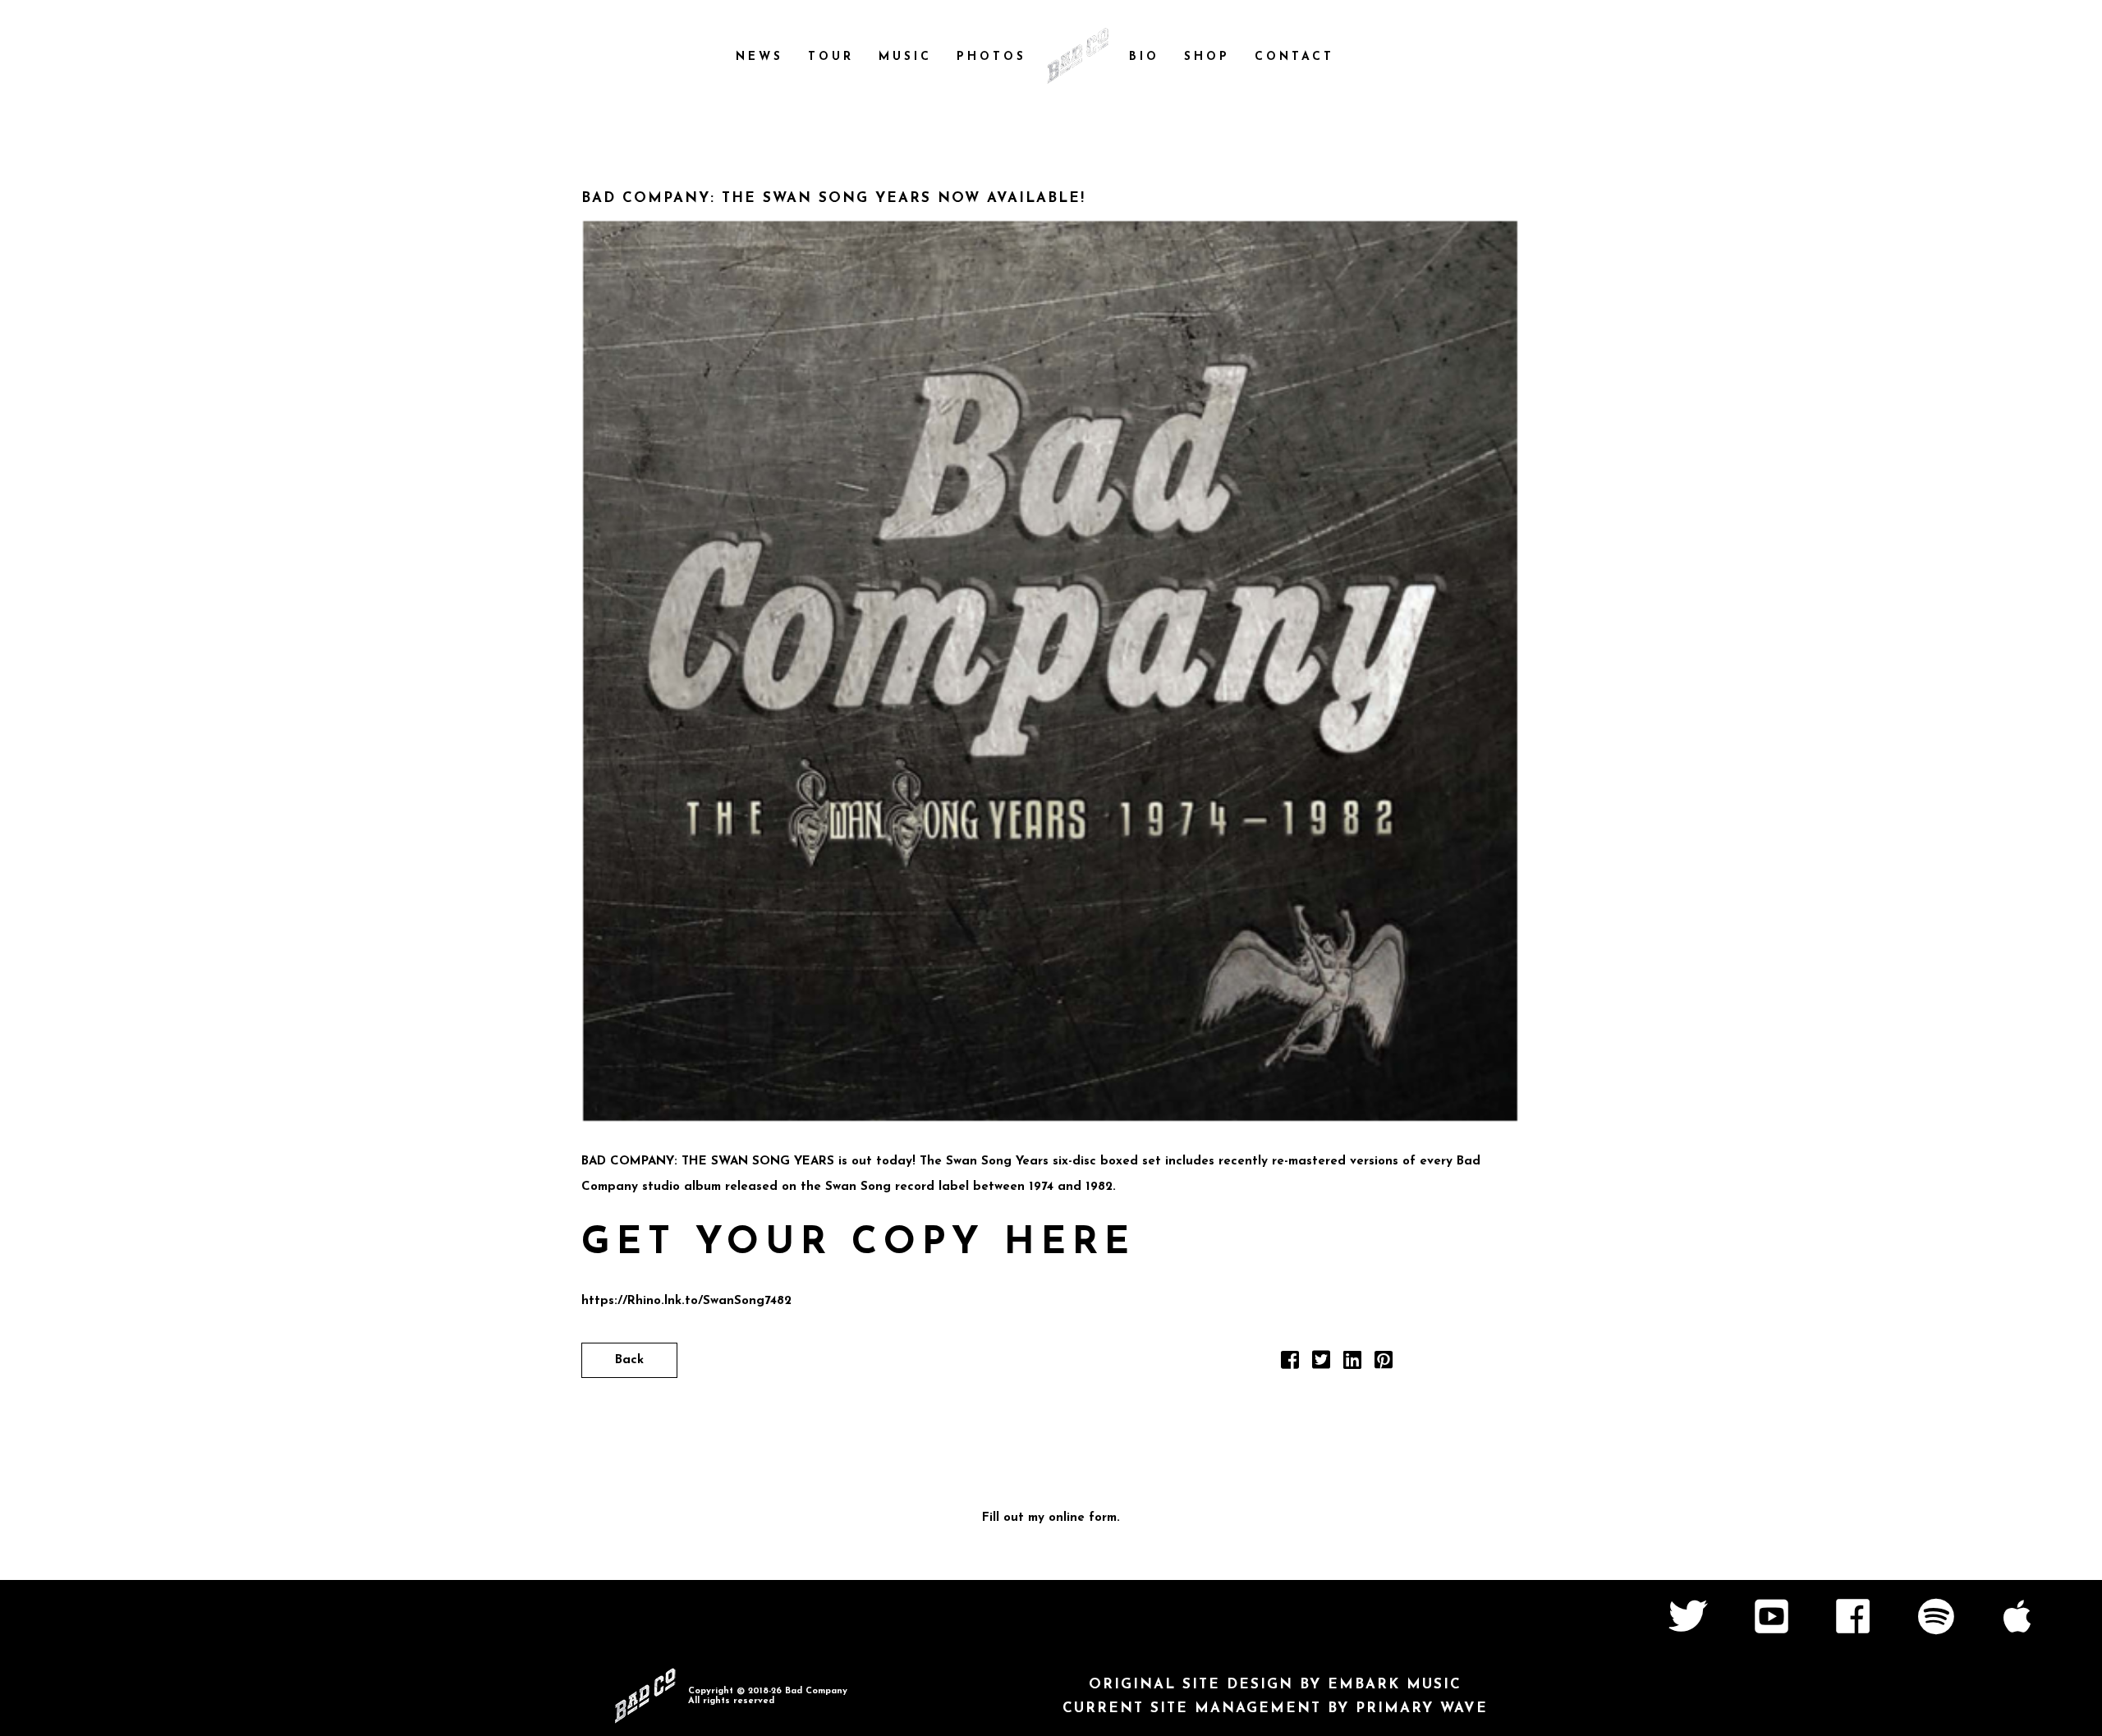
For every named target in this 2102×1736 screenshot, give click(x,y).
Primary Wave (1422, 1708)
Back (629, 1360)
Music (905, 57)
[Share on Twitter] (1321, 1364)
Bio (1144, 57)
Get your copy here (858, 1244)
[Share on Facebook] (1290, 1364)
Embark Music (1395, 1685)
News (760, 57)
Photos (991, 57)
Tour (831, 57)
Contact (1294, 57)
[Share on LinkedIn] (1352, 1364)
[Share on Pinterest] (1384, 1364)
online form (1083, 1518)
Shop (1207, 57)
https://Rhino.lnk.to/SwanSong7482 (686, 1301)
